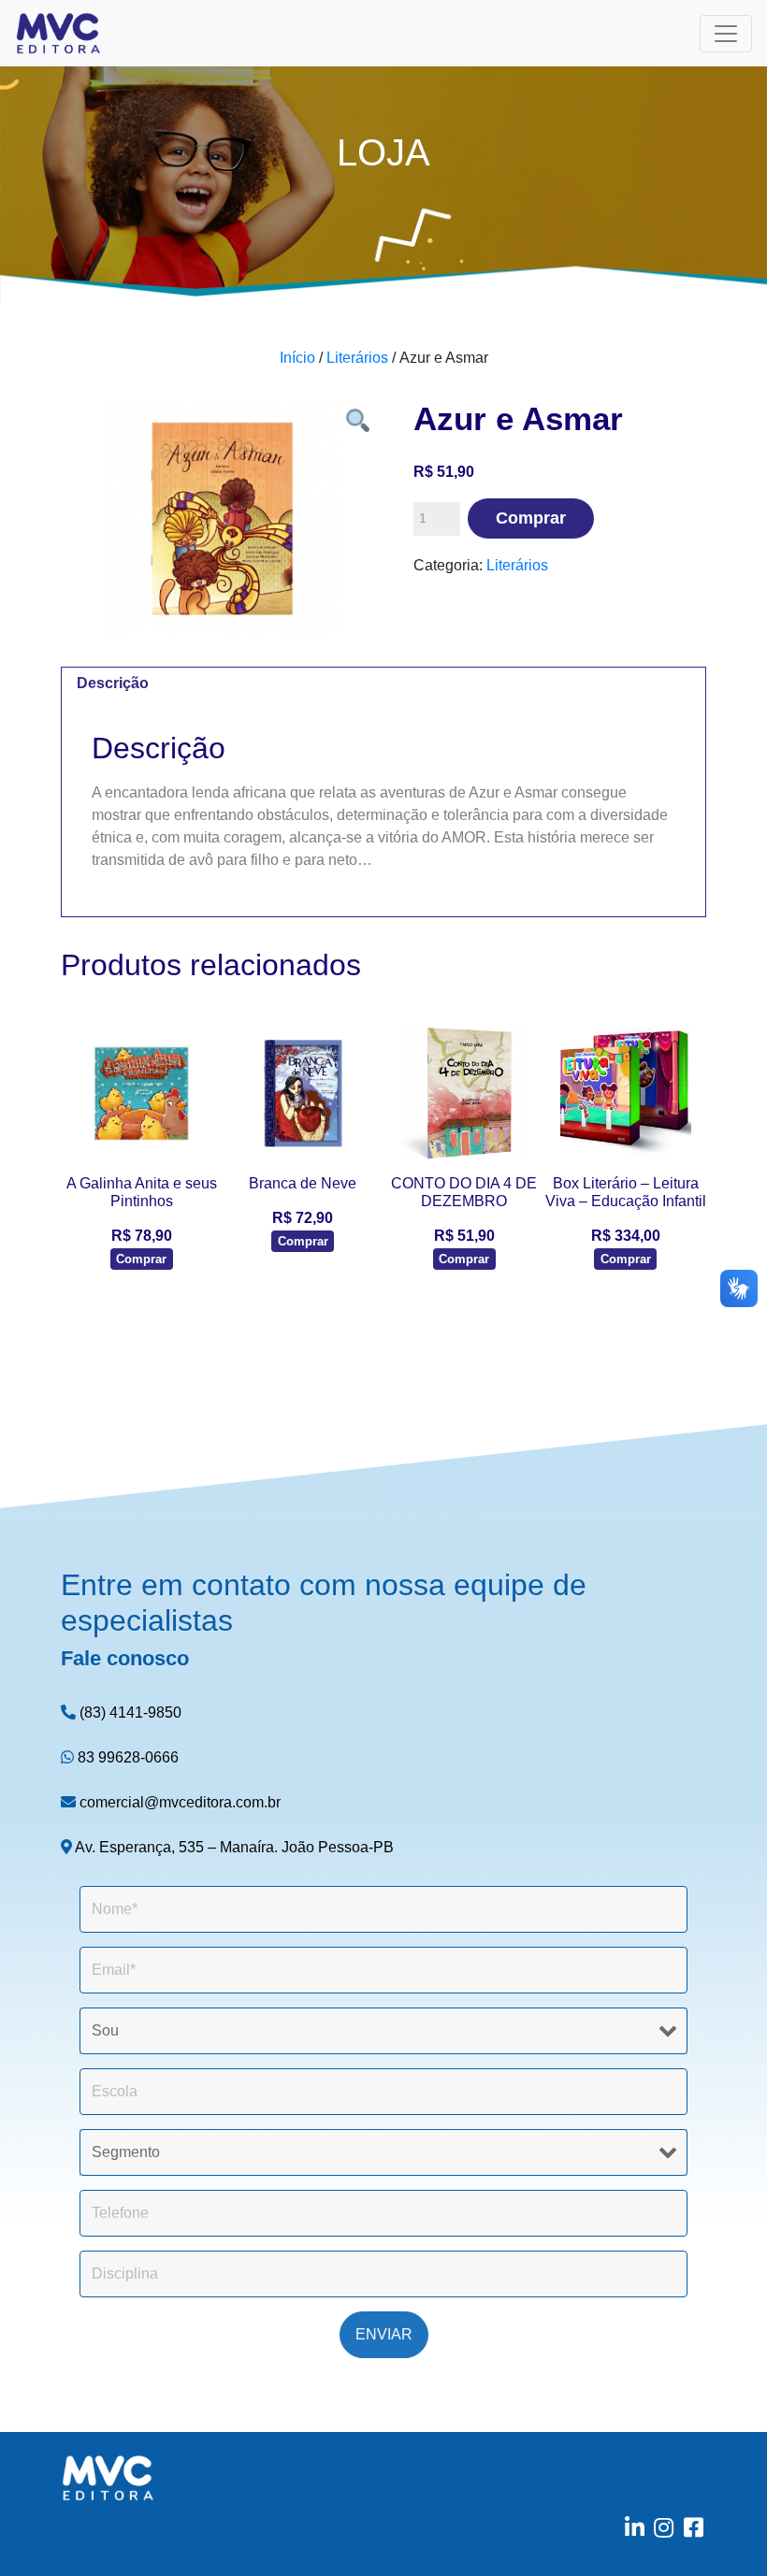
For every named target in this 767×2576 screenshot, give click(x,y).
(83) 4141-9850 (129, 1713)
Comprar (531, 518)
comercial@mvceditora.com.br (178, 1802)
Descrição (113, 683)
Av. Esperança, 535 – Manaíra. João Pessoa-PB (233, 1847)
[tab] (113, 684)
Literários (357, 358)
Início (297, 358)
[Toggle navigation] (726, 34)
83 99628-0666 (126, 1757)
